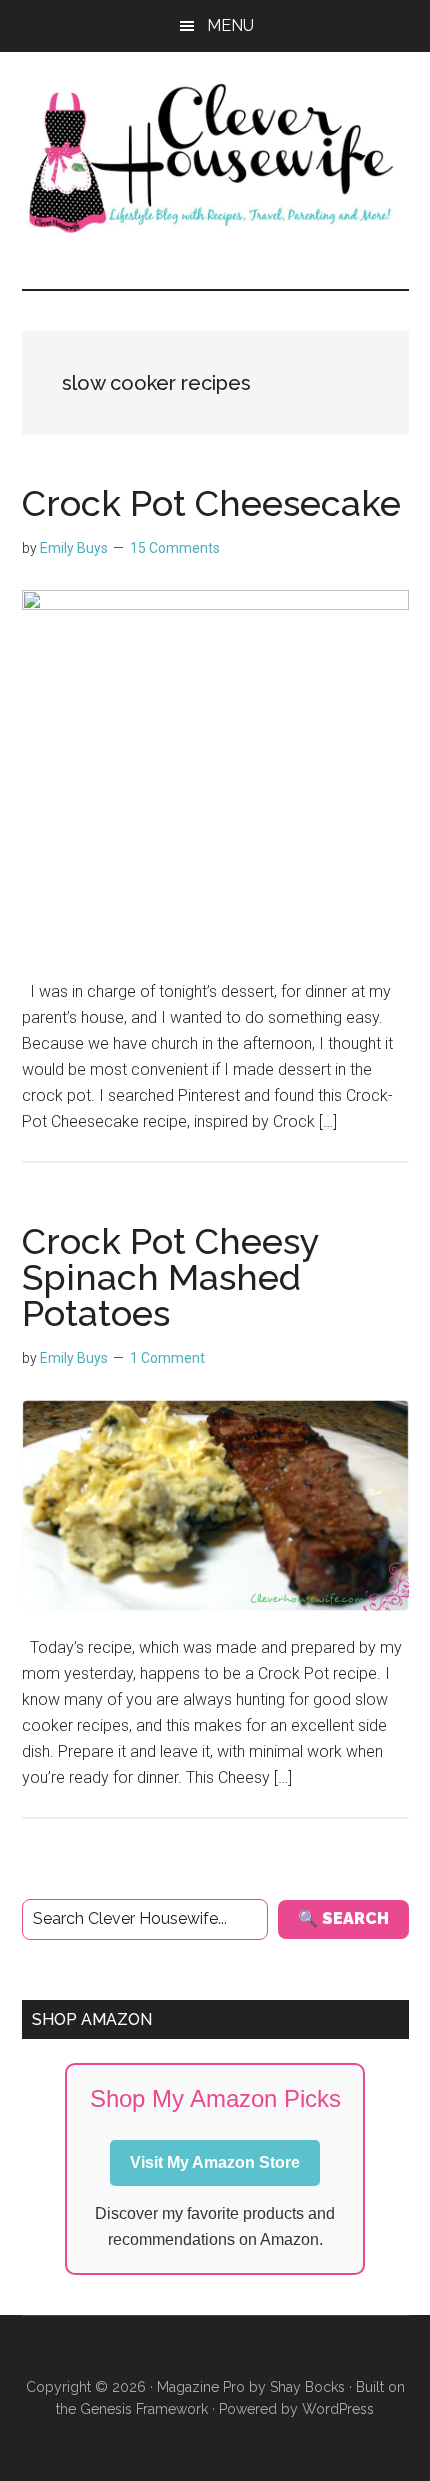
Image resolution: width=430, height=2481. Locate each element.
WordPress (338, 2409)
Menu (230, 25)
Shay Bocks (307, 2387)
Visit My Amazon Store (215, 2162)
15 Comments (175, 548)
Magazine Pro (201, 2387)
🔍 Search (343, 1918)
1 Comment (167, 1358)
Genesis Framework (144, 2409)
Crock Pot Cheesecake (211, 503)
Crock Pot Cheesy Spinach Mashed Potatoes (170, 1277)
